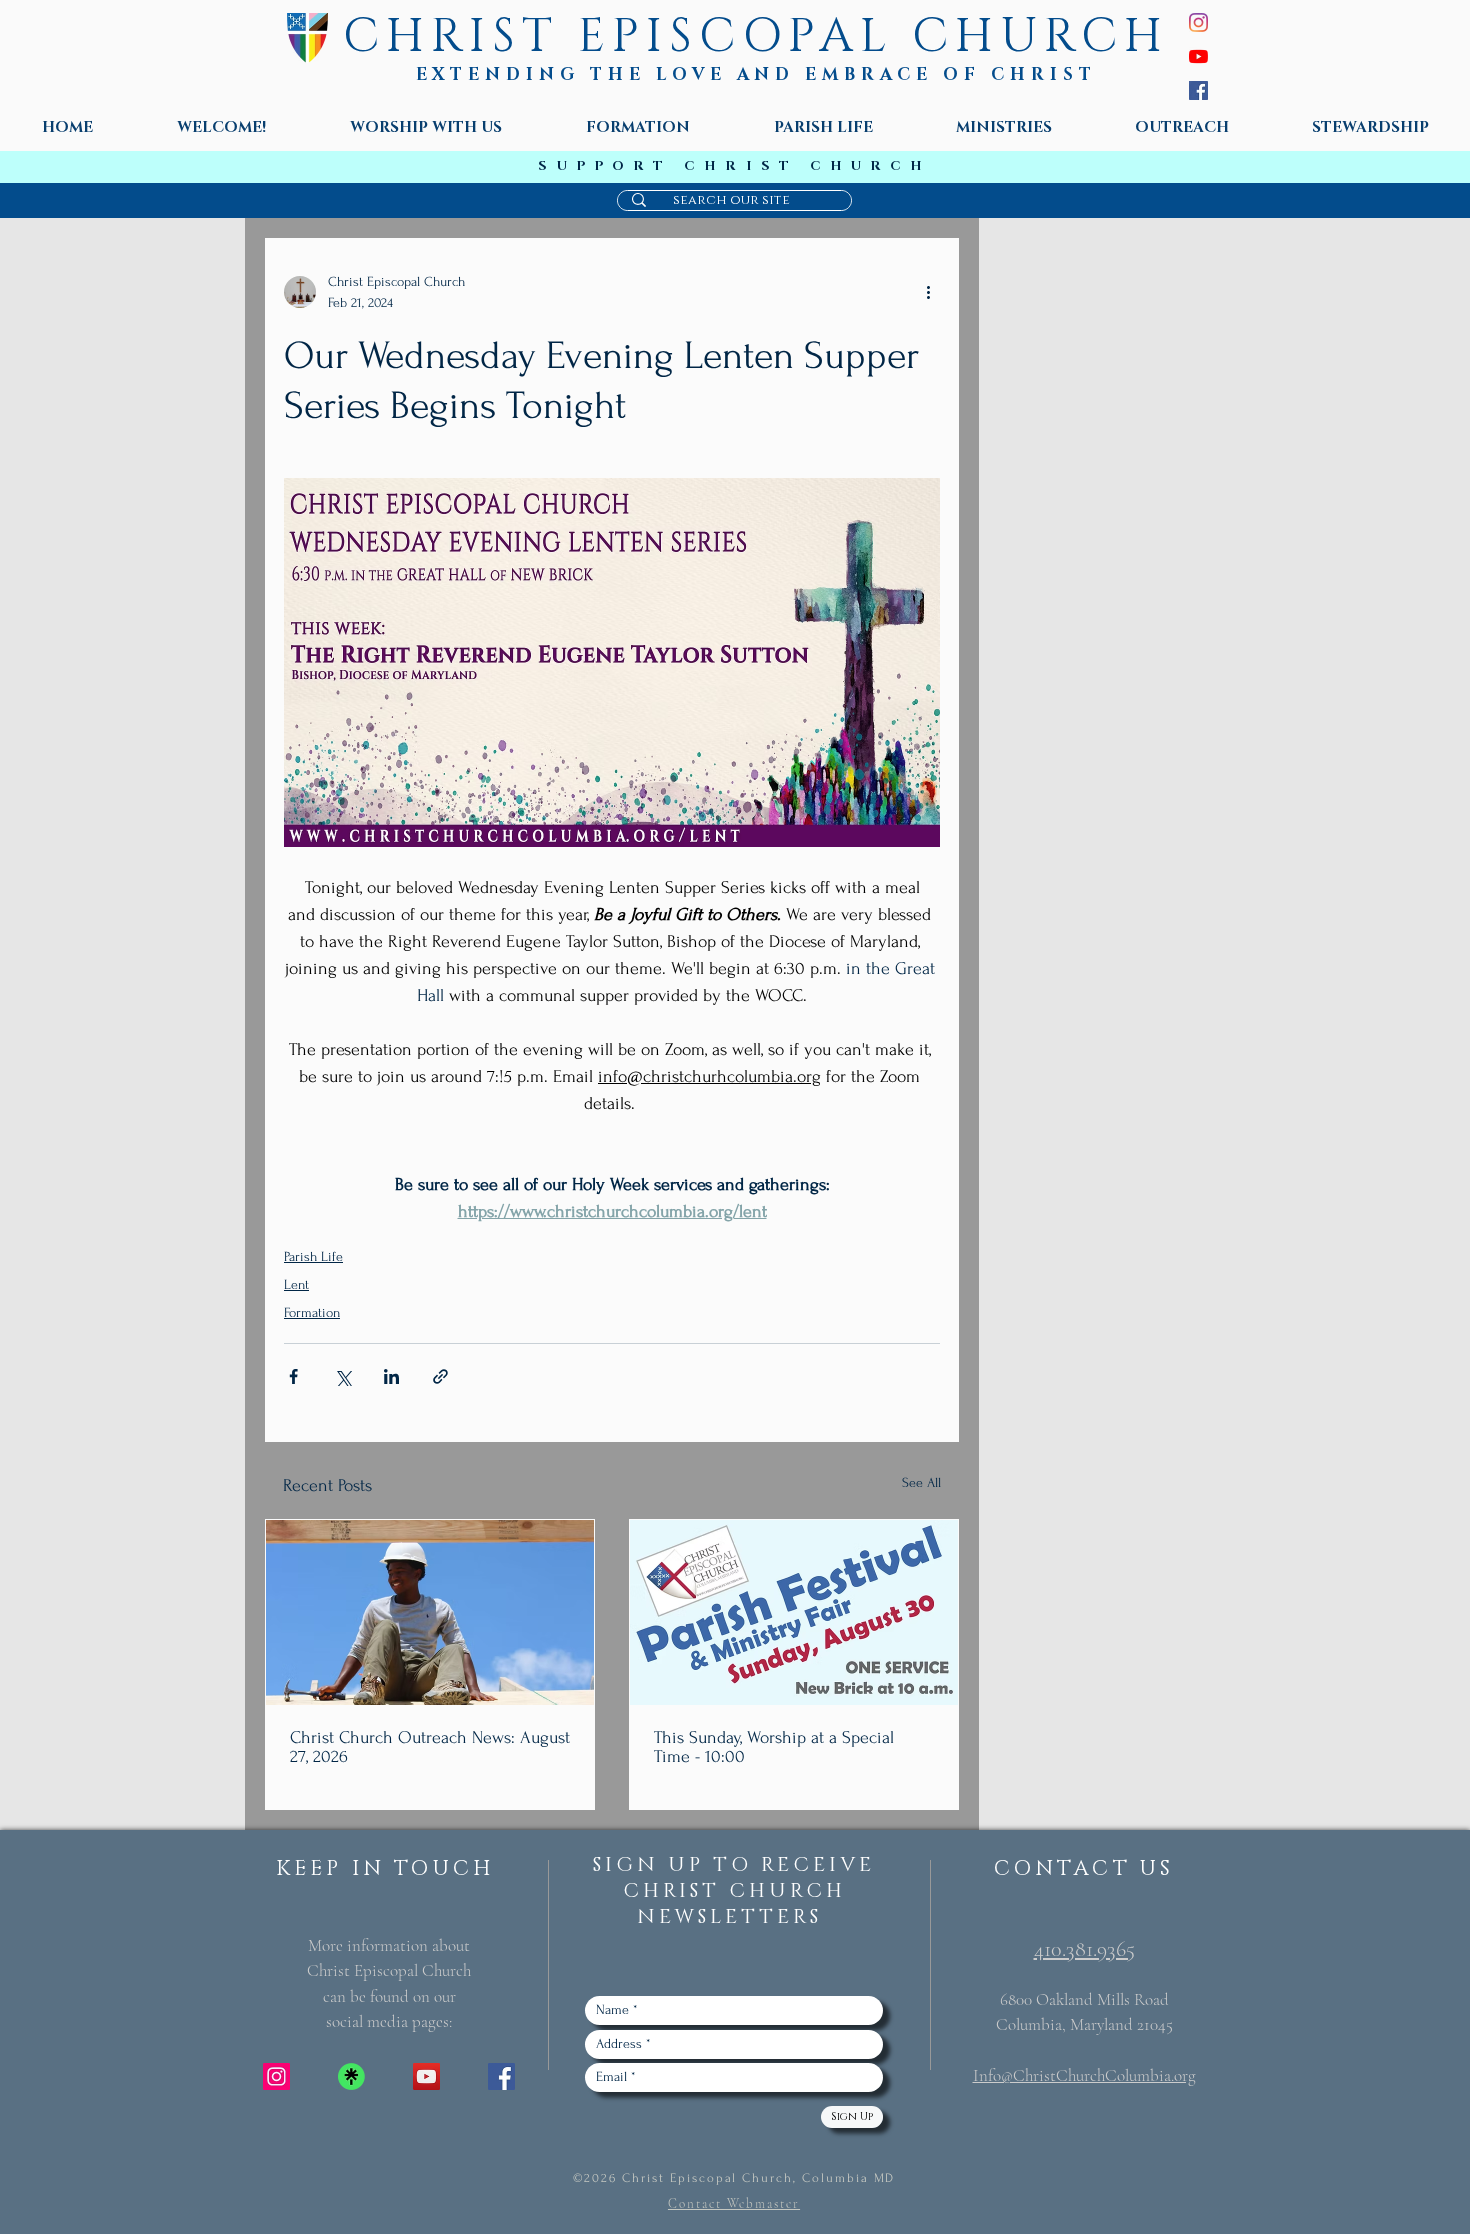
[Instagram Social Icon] (276, 2076)
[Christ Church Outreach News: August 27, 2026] (430, 1612)
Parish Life (313, 1256)
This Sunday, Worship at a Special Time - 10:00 (774, 1747)
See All (921, 1482)
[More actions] (928, 292)
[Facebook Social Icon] (501, 2076)
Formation (312, 1312)
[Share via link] (440, 1376)
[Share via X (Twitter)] (342, 1376)
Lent (296, 1284)
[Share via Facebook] (293, 1376)
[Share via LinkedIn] (391, 1376)
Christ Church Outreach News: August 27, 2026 (430, 1747)
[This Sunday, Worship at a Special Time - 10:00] (794, 1612)
